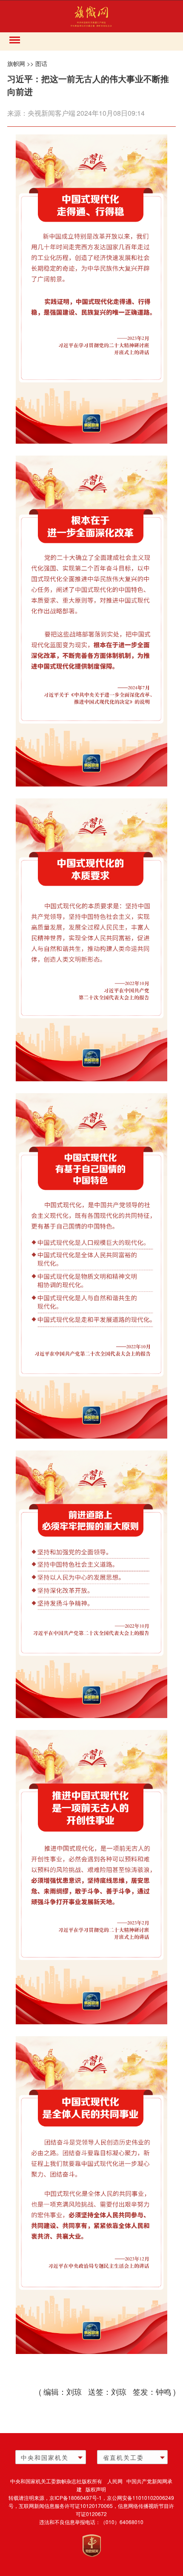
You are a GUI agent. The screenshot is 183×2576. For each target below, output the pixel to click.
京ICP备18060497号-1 (76, 2498)
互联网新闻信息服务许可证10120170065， (68, 2506)
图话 (41, 63)
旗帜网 (16, 63)
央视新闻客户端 (51, 113)
